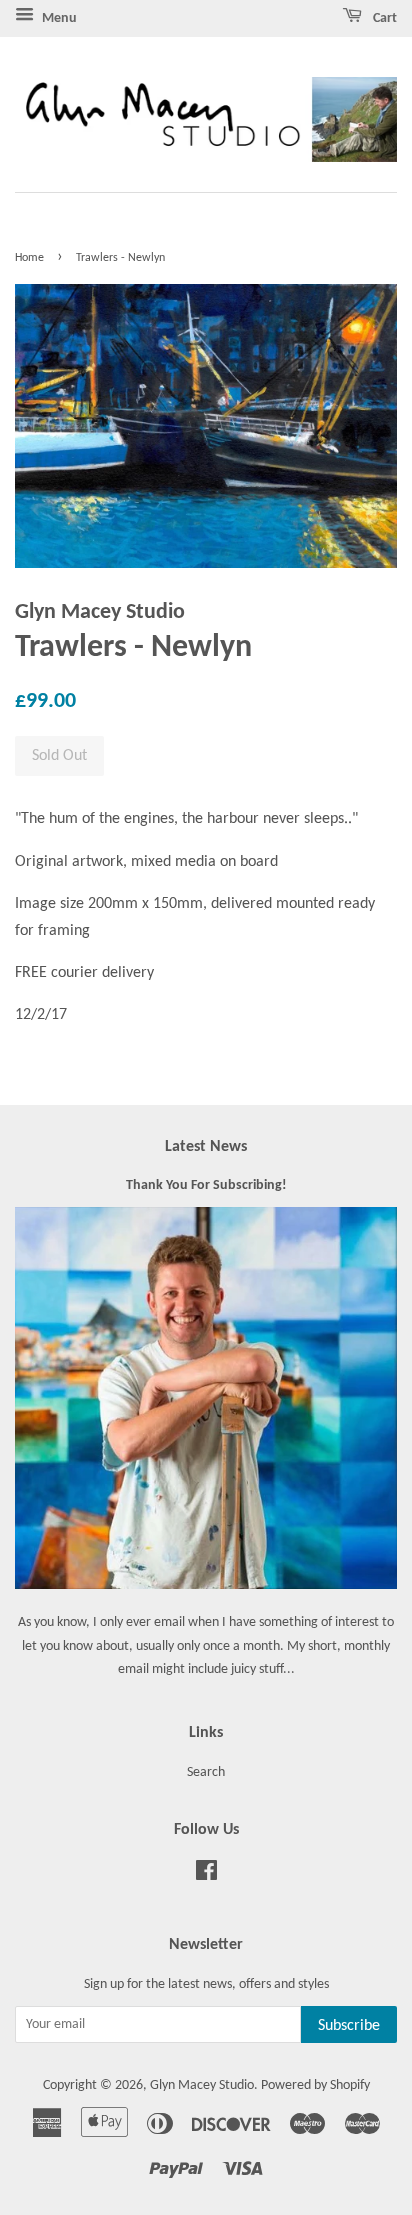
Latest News (206, 1147)
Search (206, 1772)
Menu (58, 18)
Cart (383, 18)
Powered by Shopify (315, 2085)
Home (29, 258)
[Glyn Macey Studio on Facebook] (206, 1875)
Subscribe (349, 2026)
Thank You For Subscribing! (206, 1185)
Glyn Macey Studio (202, 2085)
